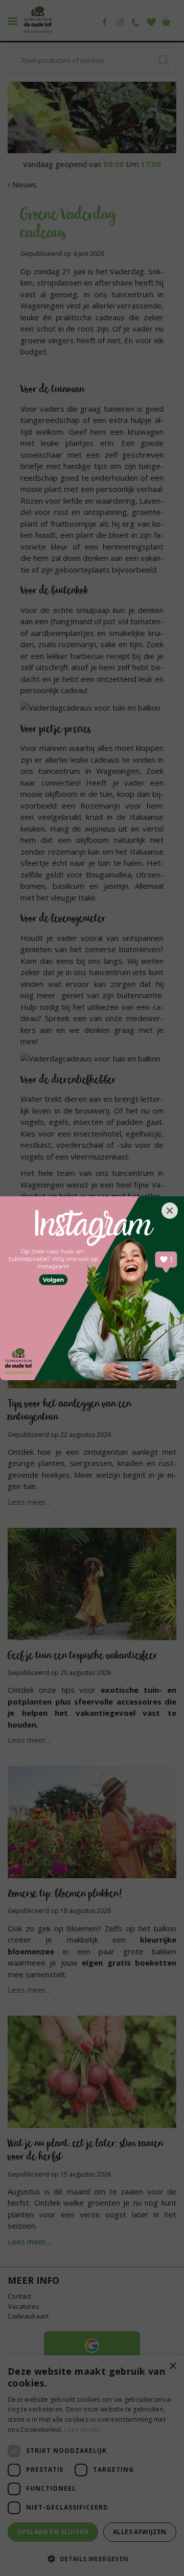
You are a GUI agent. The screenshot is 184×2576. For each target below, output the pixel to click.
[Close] (170, 1211)
